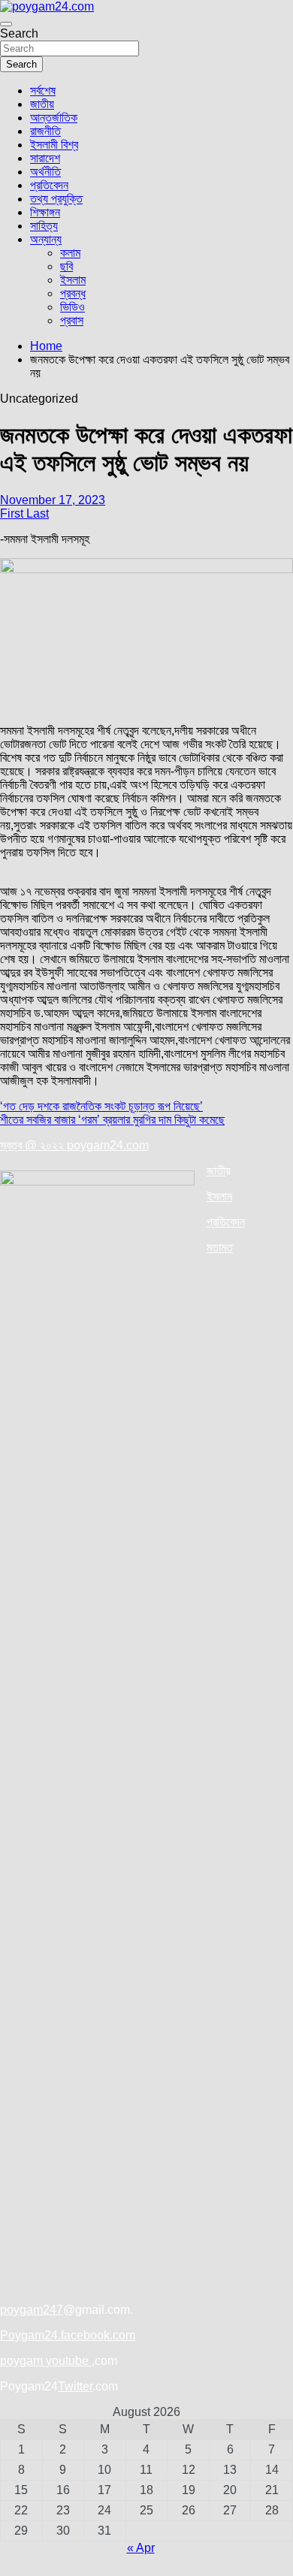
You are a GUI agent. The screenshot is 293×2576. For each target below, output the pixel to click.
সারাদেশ (45, 158)
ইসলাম (73, 280)
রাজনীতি (45, 131)
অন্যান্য (46, 239)
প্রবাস (72, 320)
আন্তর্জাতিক (54, 118)
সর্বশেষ (43, 91)
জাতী (216, 1171)
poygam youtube (46, 2361)
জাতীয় (42, 104)
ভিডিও (72, 307)
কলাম (70, 253)
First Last (24, 513)
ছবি (66, 266)
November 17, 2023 (53, 500)
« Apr (141, 2548)
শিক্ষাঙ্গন (45, 212)
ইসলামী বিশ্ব (54, 145)
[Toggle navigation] (6, 24)
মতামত (220, 1247)
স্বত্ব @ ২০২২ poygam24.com (74, 1145)
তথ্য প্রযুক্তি (56, 199)
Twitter (75, 2386)
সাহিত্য (44, 226)
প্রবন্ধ (73, 293)
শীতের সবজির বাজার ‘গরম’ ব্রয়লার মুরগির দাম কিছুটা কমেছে (112, 1120)
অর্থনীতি (45, 172)
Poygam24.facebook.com (68, 2335)
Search (19, 33)
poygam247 (32, 2310)
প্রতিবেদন (49, 185)
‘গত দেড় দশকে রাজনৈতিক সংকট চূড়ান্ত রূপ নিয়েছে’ (101, 1106)
